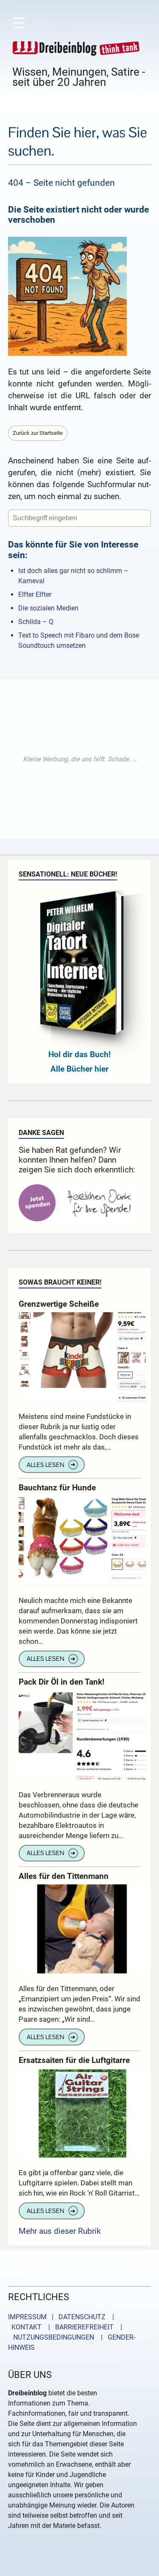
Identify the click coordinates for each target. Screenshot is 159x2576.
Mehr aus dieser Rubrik (60, 2231)
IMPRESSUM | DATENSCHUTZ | (63, 2317)
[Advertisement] (79, 759)
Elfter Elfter (35, 594)
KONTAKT (25, 2327)
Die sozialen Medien (48, 608)
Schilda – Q (36, 622)
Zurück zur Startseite (38, 433)
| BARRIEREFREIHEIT (78, 2327)
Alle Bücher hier (79, 1069)
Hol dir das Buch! (79, 1054)
